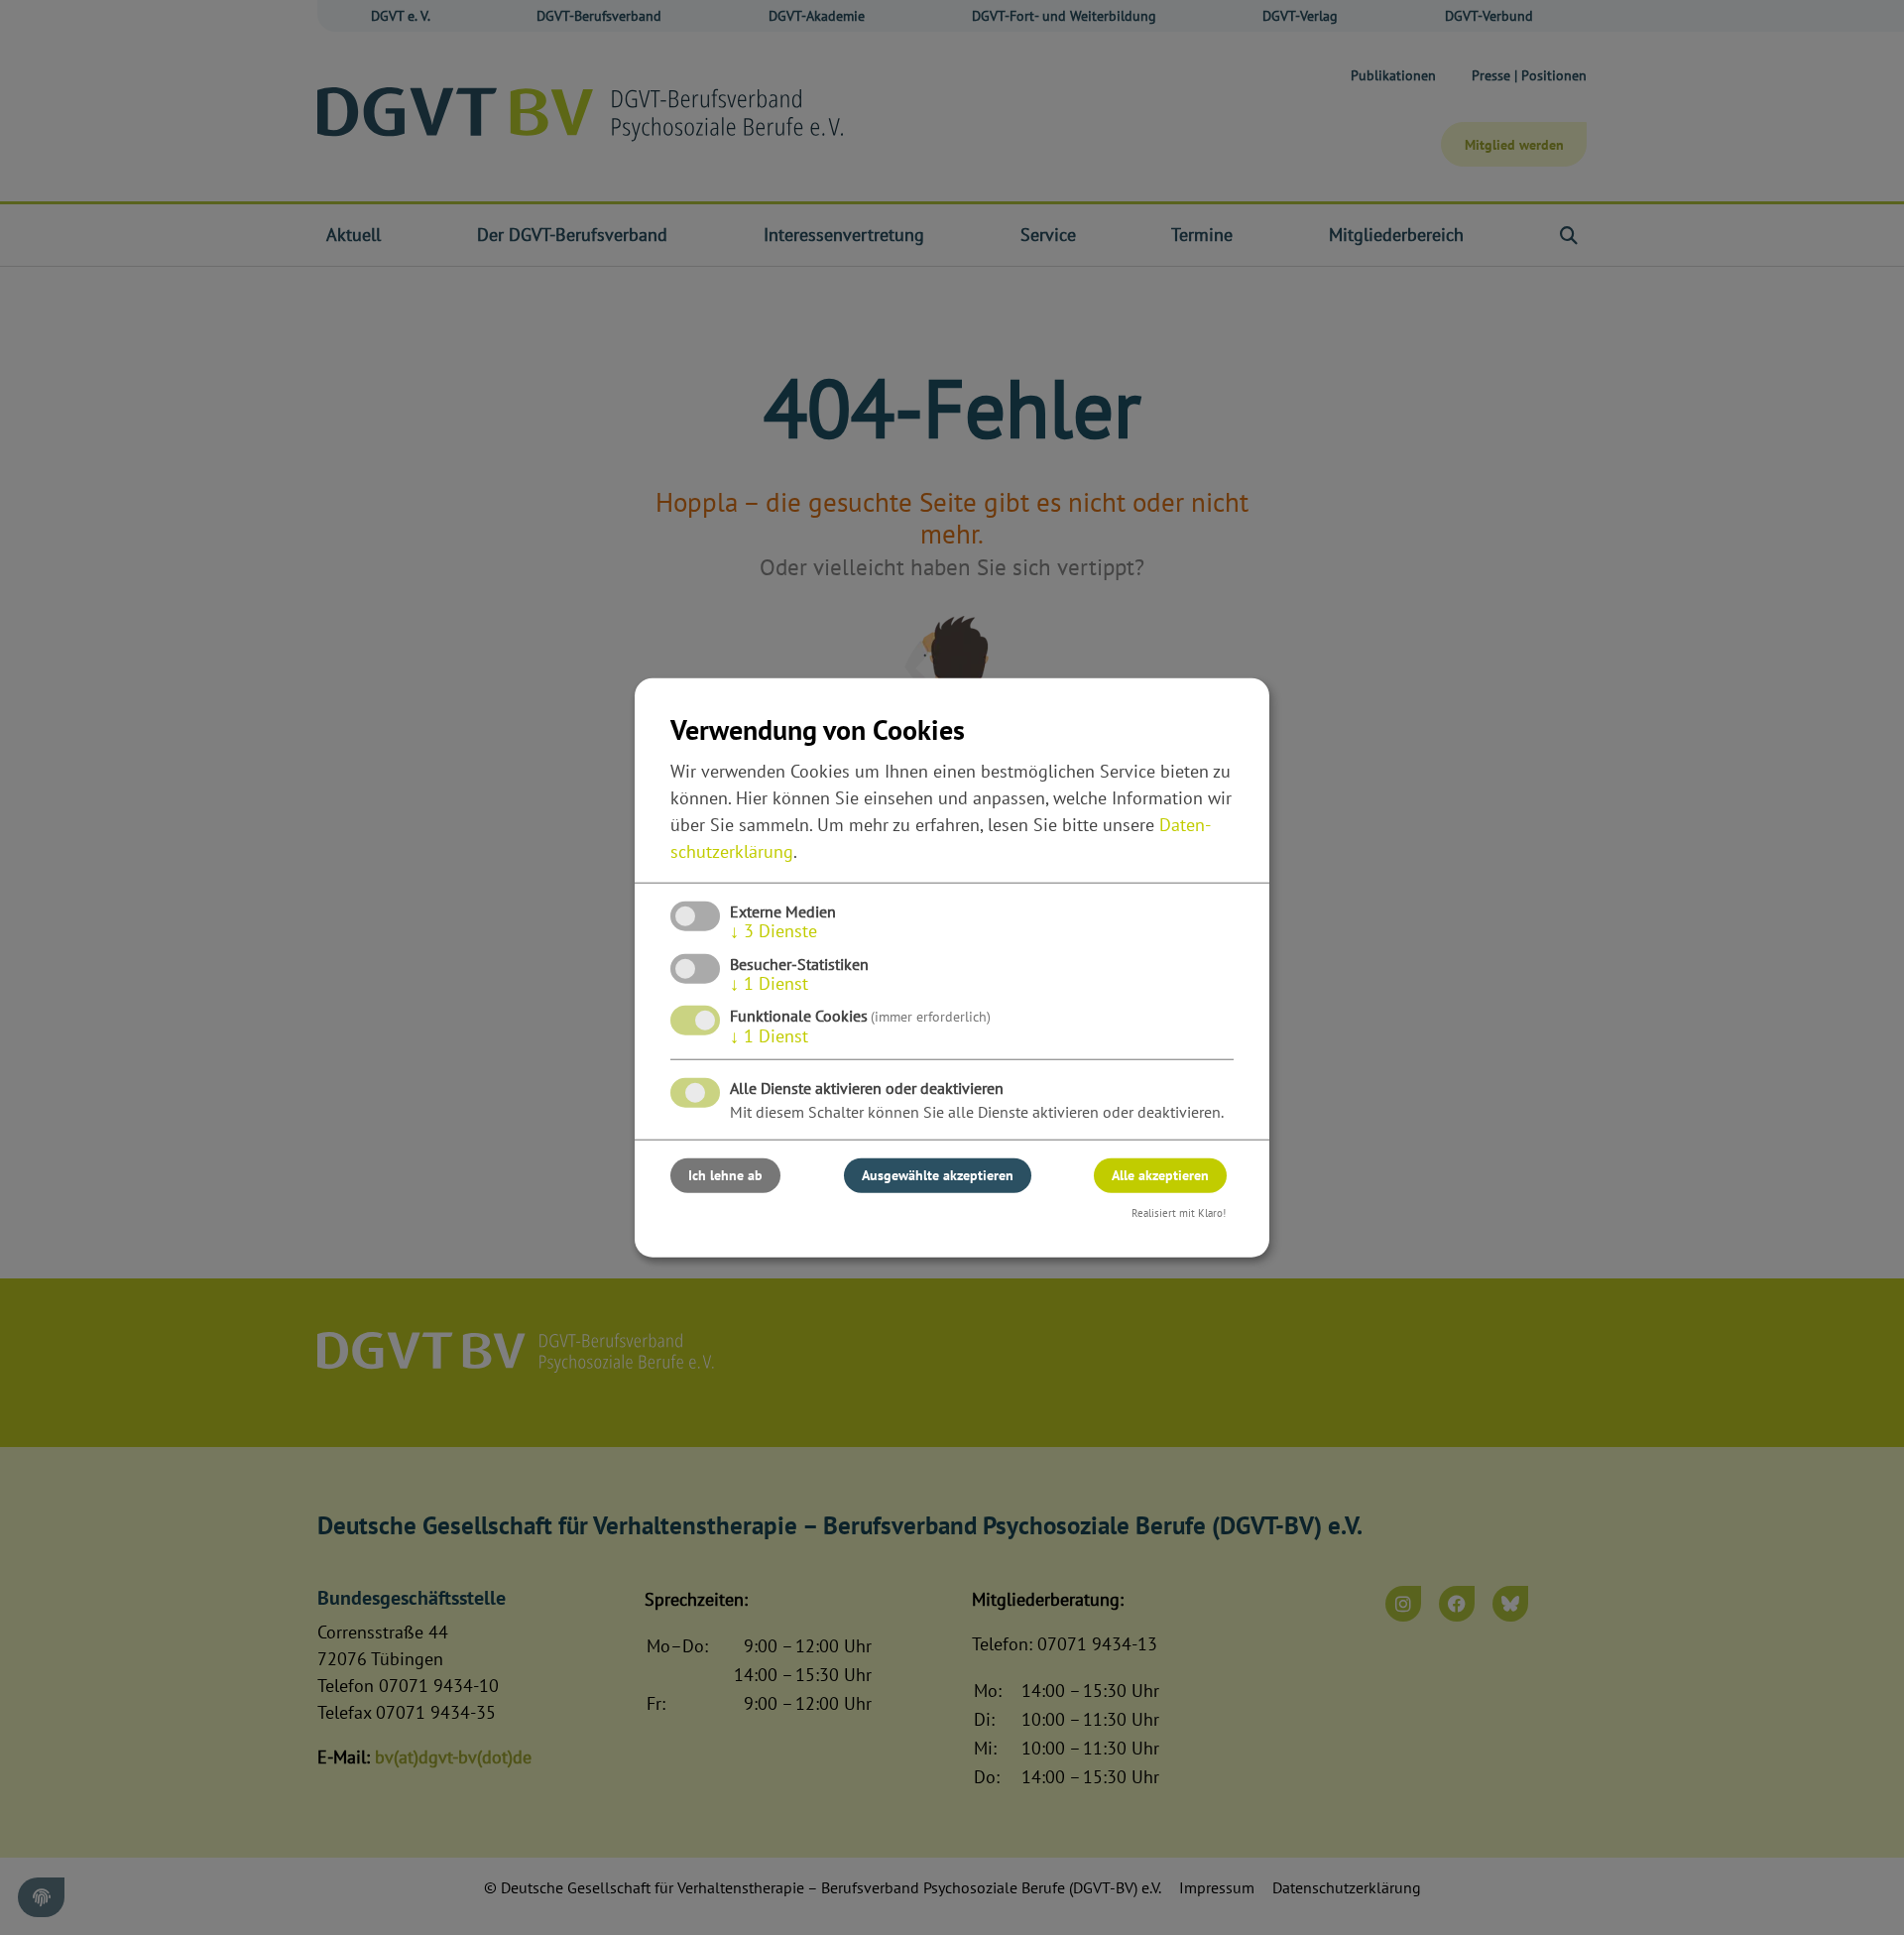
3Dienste (773, 931)
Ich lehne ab (725, 1175)
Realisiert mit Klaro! (1179, 1213)
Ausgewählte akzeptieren (938, 1175)
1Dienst (769, 983)
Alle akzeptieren (1160, 1175)
